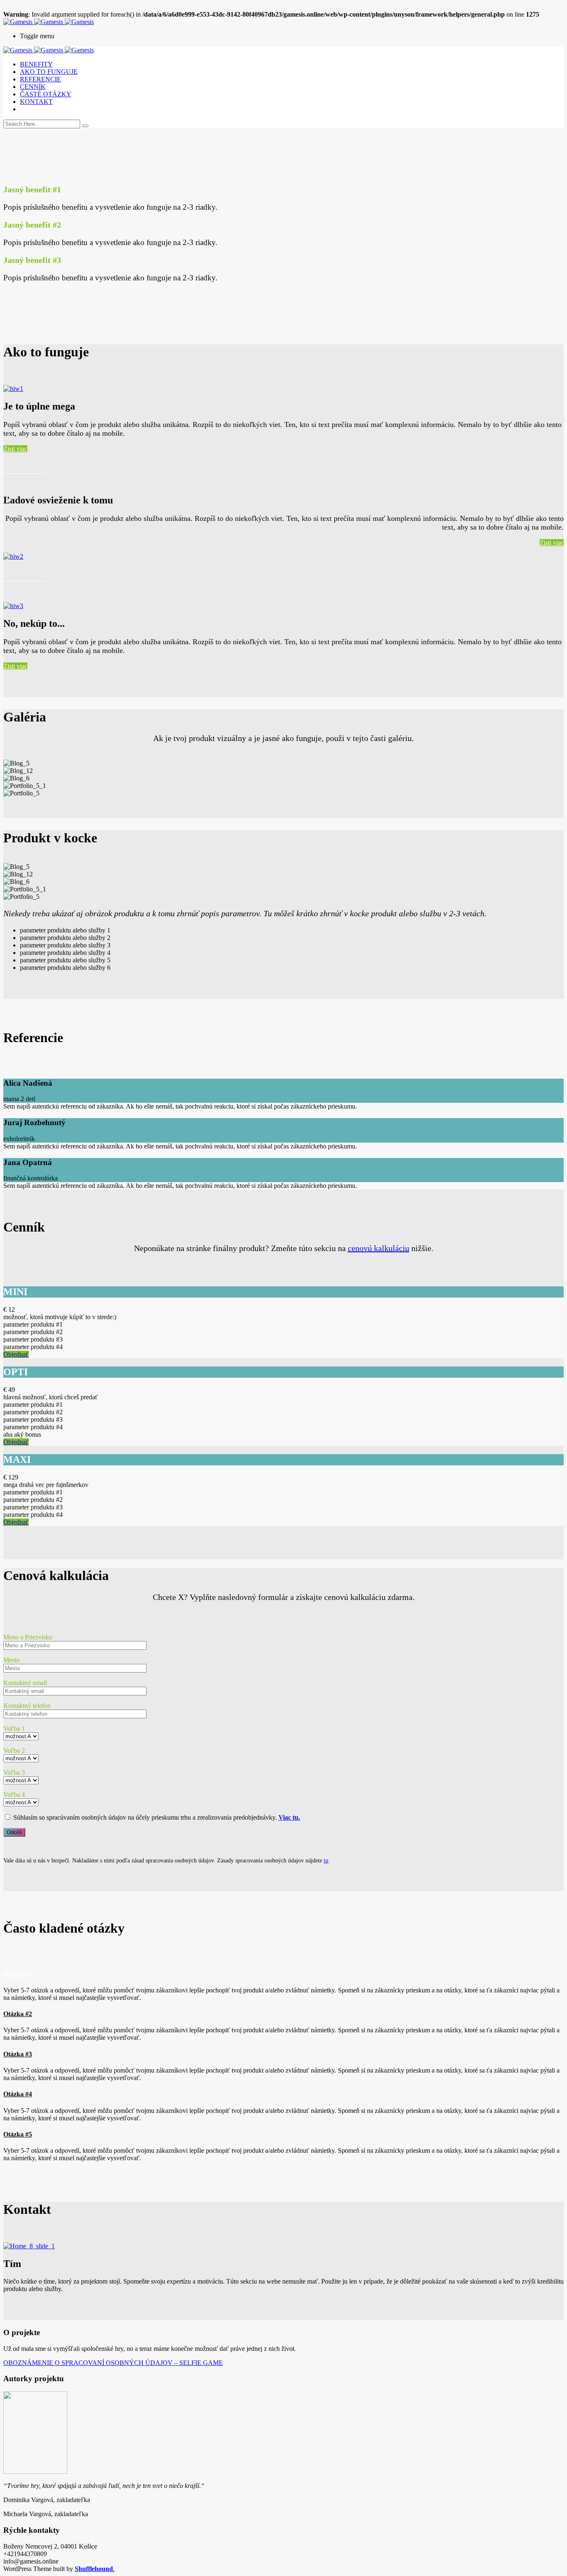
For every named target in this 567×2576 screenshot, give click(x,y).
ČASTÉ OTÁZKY (46, 94)
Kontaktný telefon (27, 1706)
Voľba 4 (14, 1795)
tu (326, 1861)
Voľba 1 (14, 1728)
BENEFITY (36, 64)
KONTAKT (36, 102)
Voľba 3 (14, 1773)
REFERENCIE (40, 79)
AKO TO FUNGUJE (49, 72)
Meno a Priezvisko (28, 1637)
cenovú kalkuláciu (379, 1248)
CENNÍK (33, 87)
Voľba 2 (14, 1750)
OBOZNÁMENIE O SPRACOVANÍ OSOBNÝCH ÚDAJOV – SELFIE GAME (113, 2363)
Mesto (11, 1660)
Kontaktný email (25, 1683)
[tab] (283, 1974)
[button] (283, 1974)
